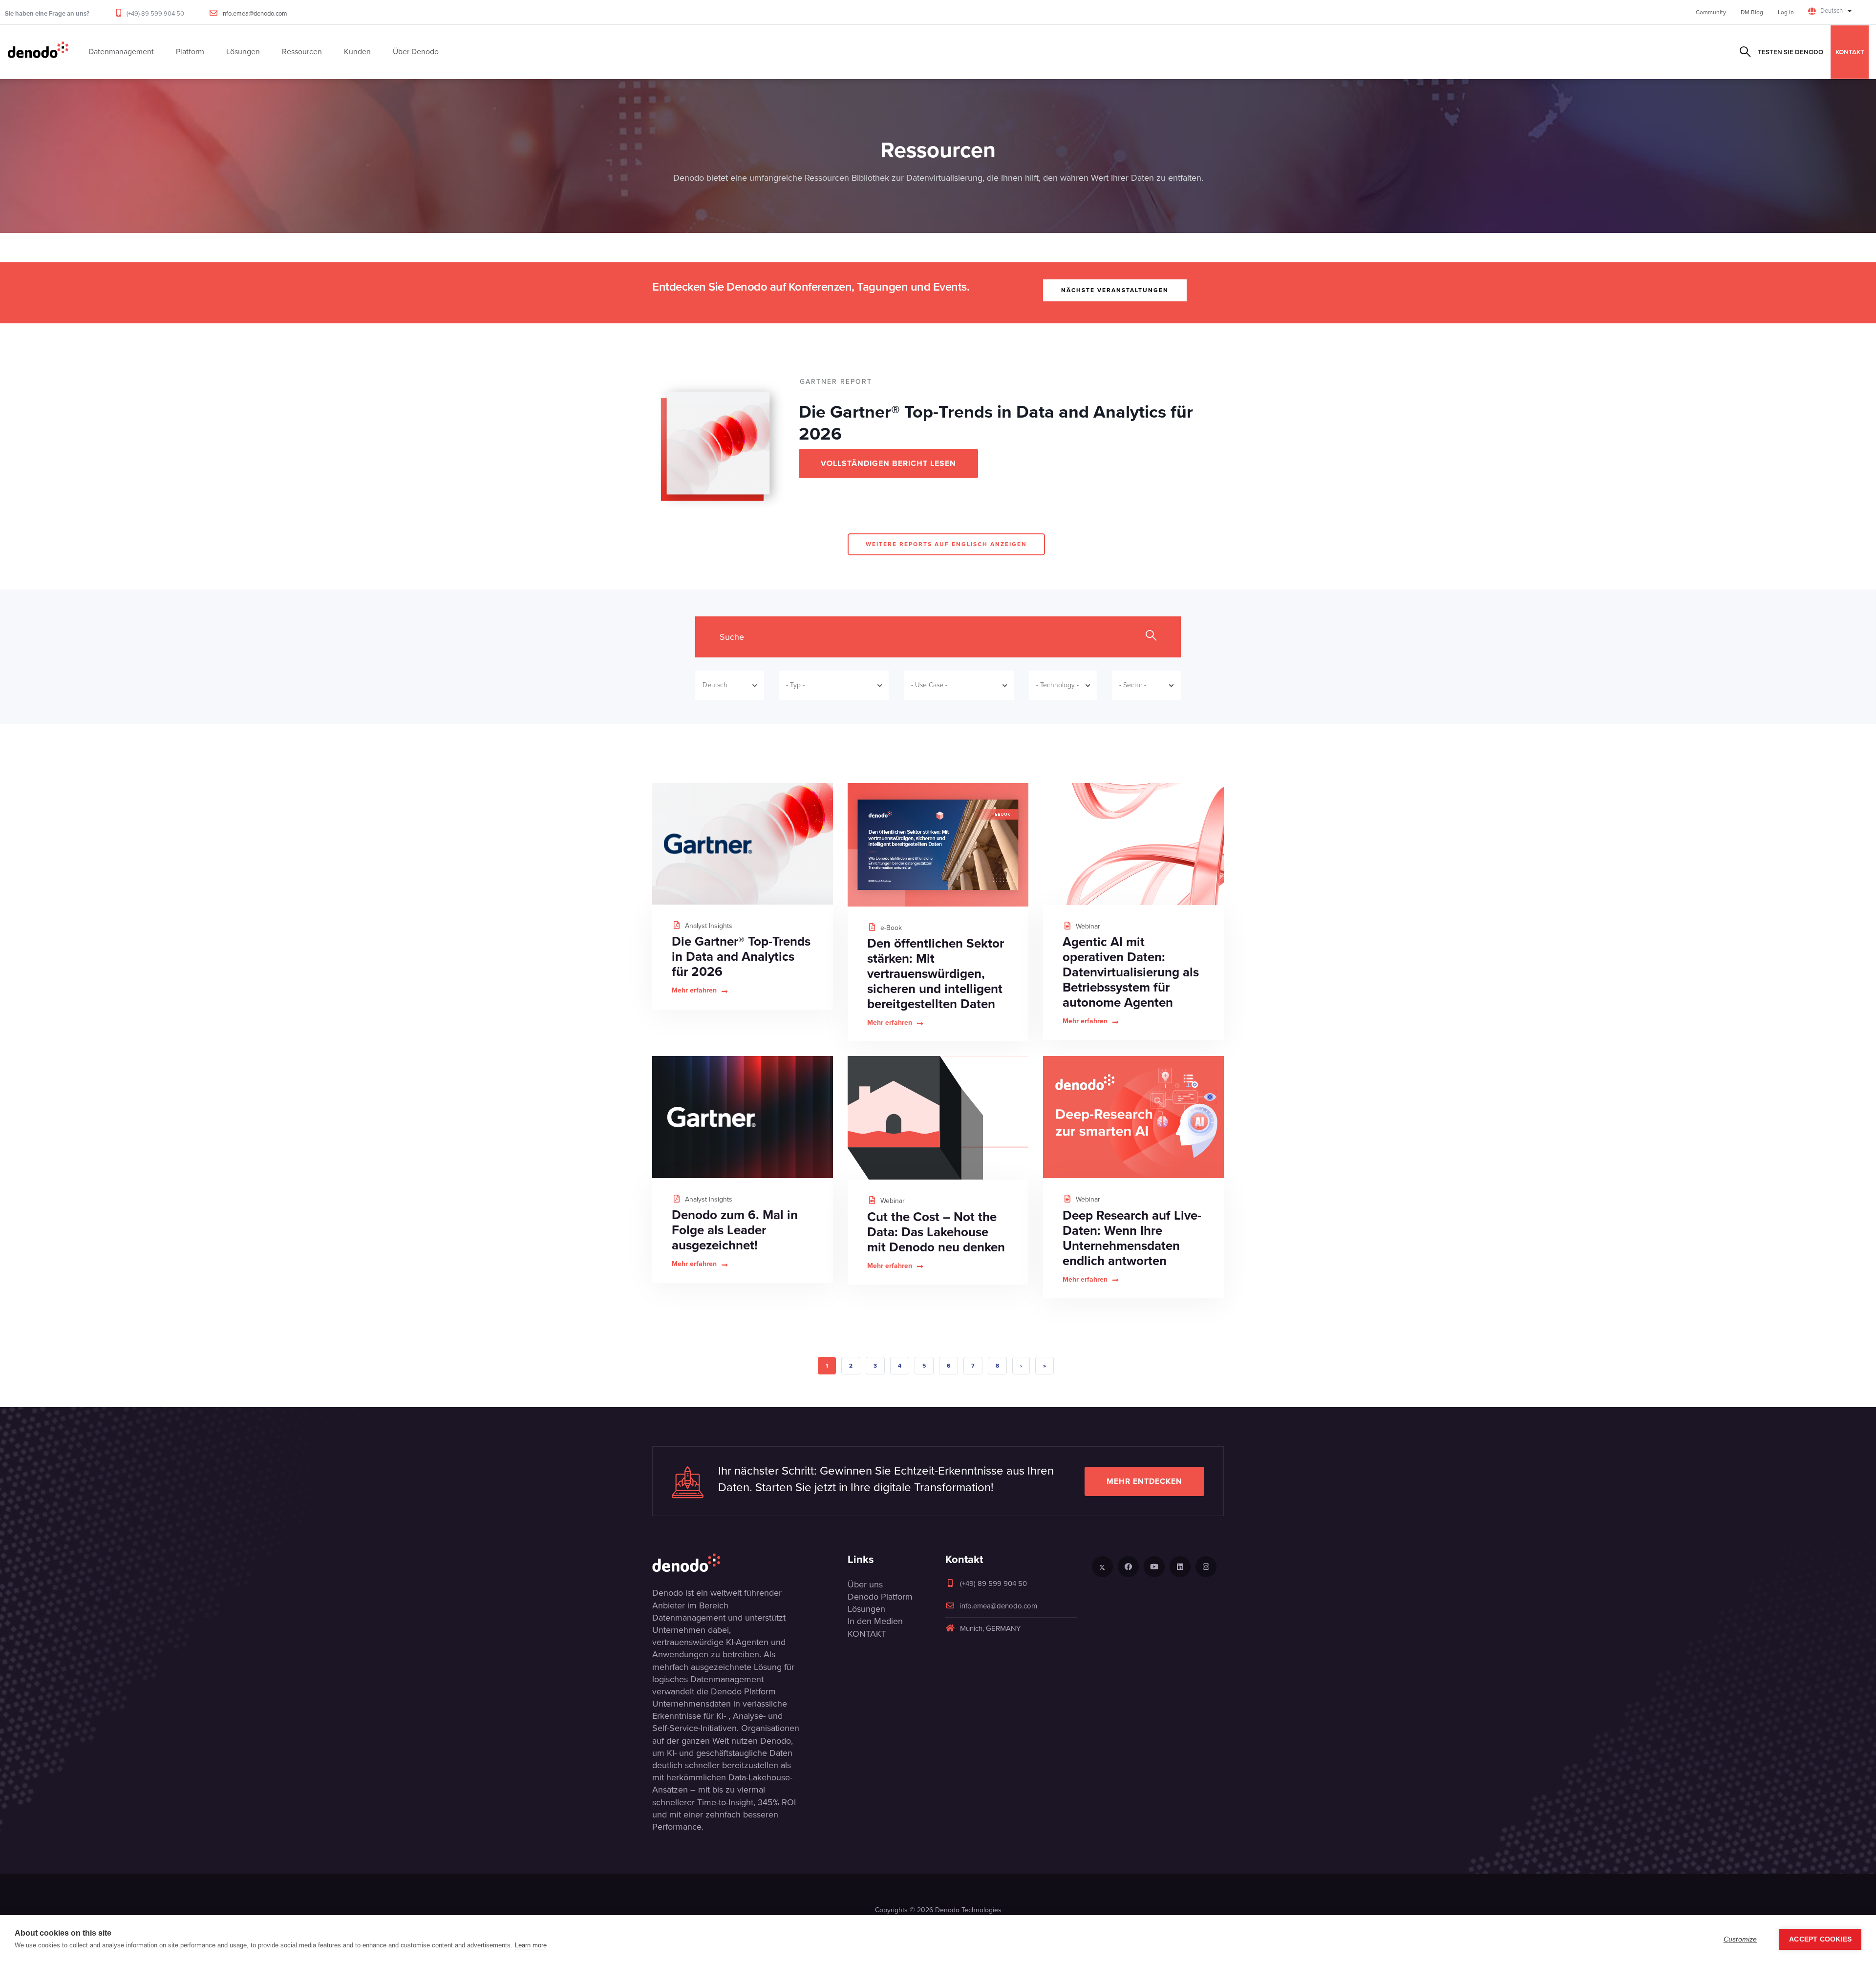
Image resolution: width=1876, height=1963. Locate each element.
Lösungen (866, 1609)
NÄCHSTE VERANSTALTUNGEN (1115, 290)
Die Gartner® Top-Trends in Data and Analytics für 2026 (741, 956)
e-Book (890, 928)
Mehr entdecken (1144, 1481)
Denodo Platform (880, 1597)
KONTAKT (1850, 52)
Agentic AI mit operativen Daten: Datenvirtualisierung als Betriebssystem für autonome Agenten (1131, 972)
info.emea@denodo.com (254, 13)
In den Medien (875, 1621)
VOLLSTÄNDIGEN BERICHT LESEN (888, 463)
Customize (1740, 1939)
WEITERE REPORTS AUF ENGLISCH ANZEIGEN (946, 544)
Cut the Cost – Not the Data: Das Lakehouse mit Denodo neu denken (936, 1232)
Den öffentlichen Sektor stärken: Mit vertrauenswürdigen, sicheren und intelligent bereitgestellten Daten (936, 973)
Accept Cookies (1820, 1939)
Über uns (865, 1584)
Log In (1786, 12)
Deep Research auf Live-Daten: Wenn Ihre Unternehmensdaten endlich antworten (1132, 1238)
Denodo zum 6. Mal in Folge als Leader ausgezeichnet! (735, 1230)
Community (1711, 12)
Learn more (531, 1945)
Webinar (1087, 926)
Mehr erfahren (694, 991)
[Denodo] (38, 52)
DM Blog (1752, 12)
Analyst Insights (708, 926)
